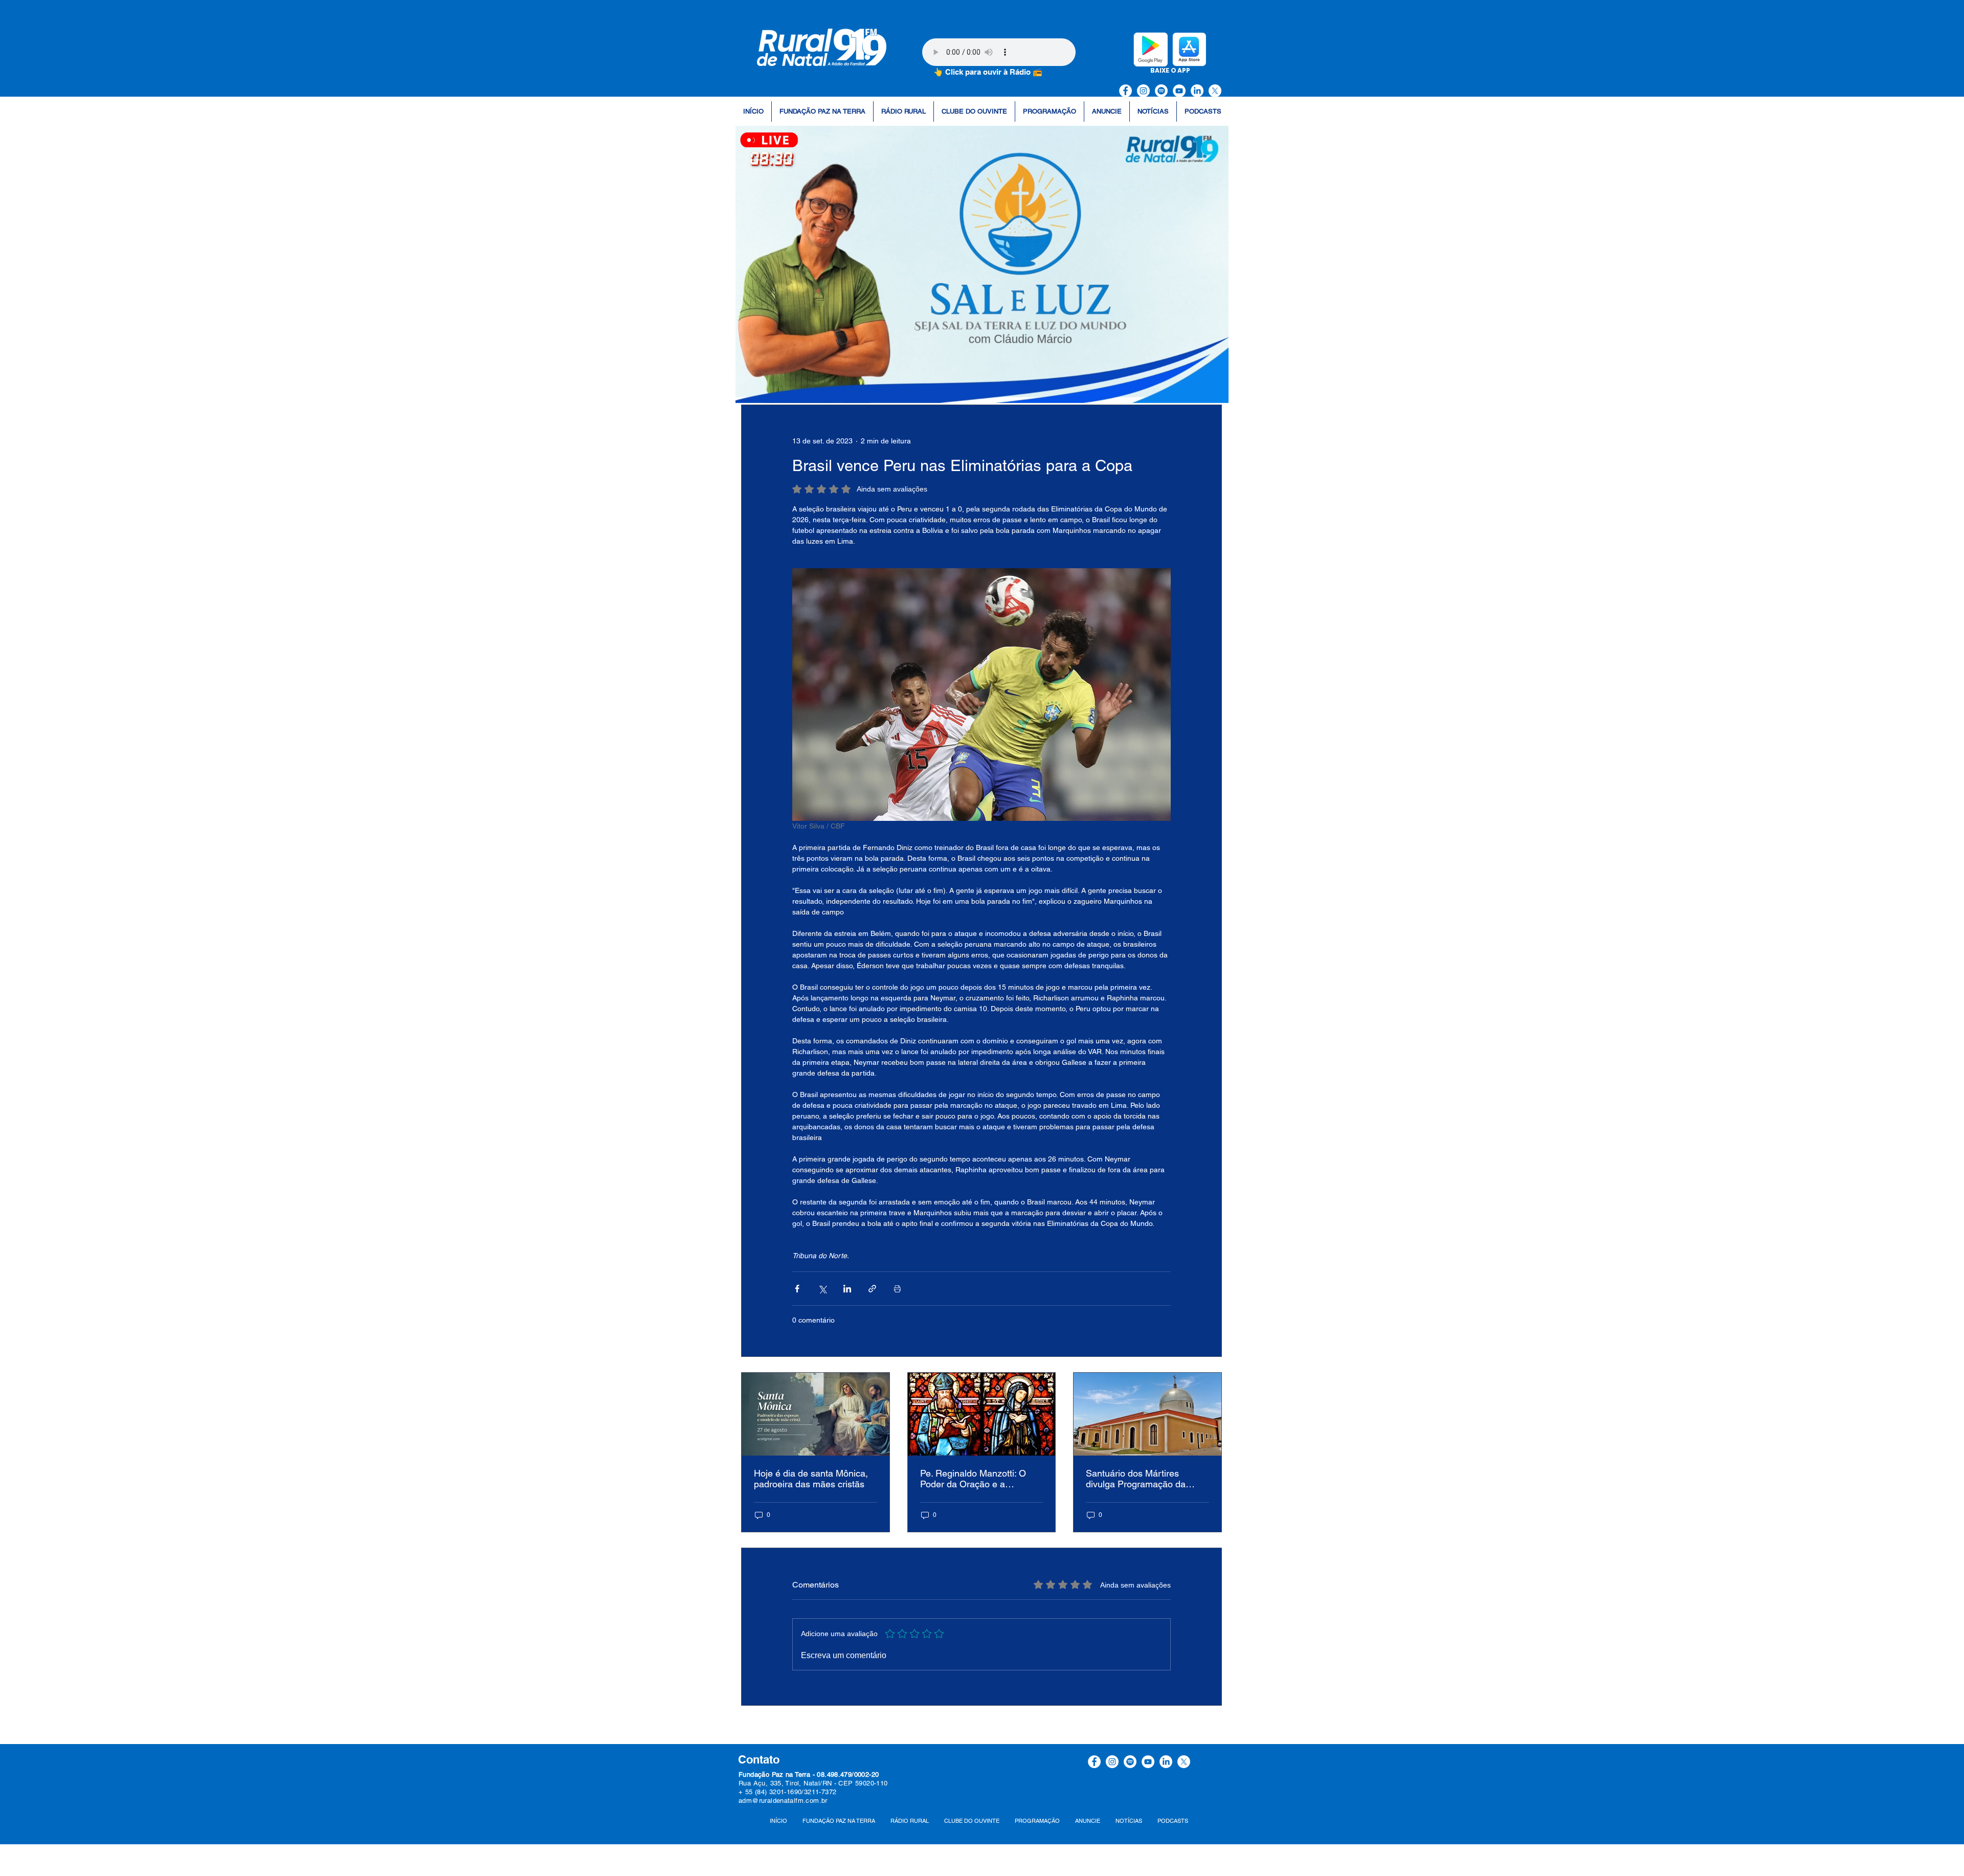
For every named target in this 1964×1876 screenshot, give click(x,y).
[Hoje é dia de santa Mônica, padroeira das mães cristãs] (816, 1414)
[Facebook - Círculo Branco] (1125, 91)
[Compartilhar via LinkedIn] (847, 1289)
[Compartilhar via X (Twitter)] (822, 1289)
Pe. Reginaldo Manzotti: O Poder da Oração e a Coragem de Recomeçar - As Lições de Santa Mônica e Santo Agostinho (980, 1479)
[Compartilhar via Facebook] (797, 1289)
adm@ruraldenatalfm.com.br (783, 1801)
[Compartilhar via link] (872, 1289)
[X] (1215, 91)
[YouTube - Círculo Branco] (1179, 91)
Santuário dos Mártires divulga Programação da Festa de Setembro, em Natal (1145, 1479)
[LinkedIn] (1197, 91)
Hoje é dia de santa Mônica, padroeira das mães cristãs (811, 1479)
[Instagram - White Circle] (1143, 91)
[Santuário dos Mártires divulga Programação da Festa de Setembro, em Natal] (1147, 1414)
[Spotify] (1161, 91)
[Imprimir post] (897, 1289)
